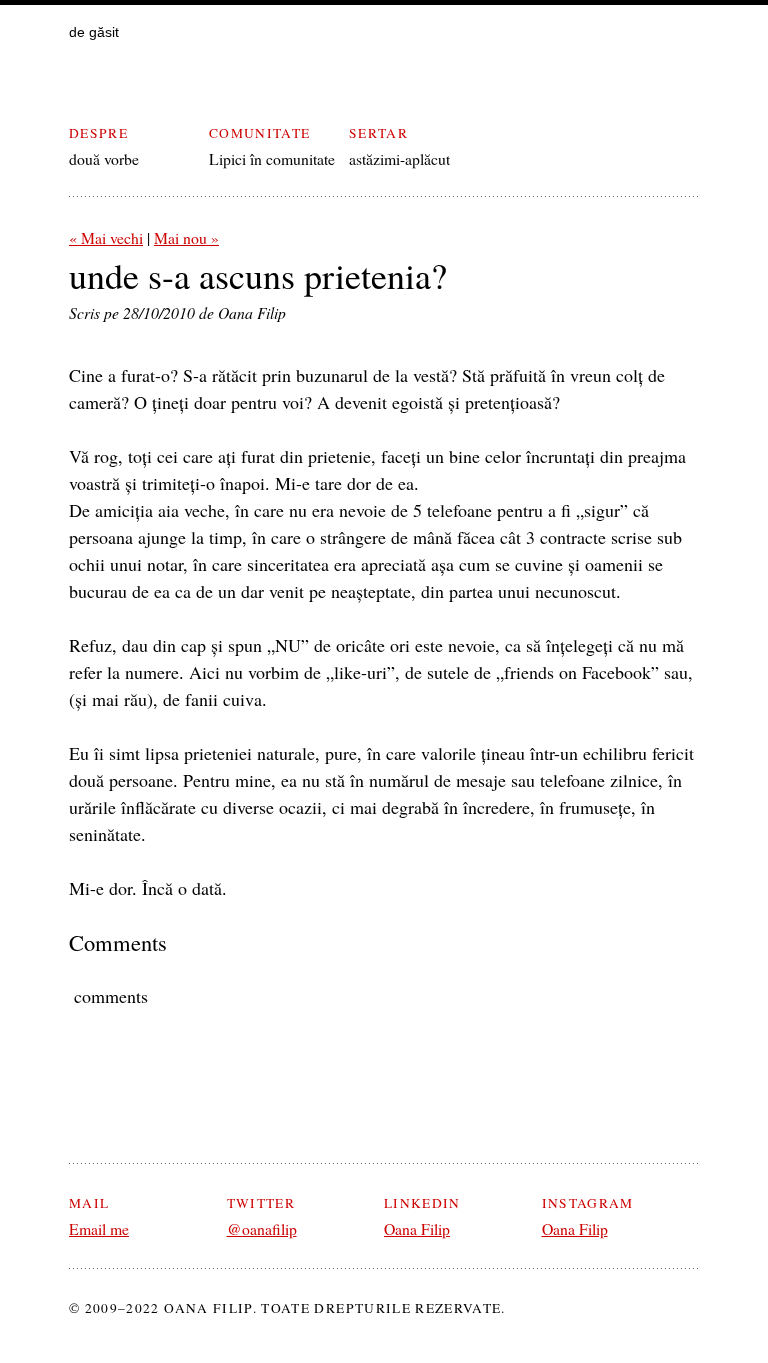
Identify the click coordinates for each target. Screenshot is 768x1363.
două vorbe (104, 158)
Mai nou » (186, 237)
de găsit (94, 32)
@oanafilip (262, 1228)
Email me (99, 1228)
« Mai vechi (106, 237)
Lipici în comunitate (272, 158)
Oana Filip (417, 1228)
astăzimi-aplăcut (399, 158)
